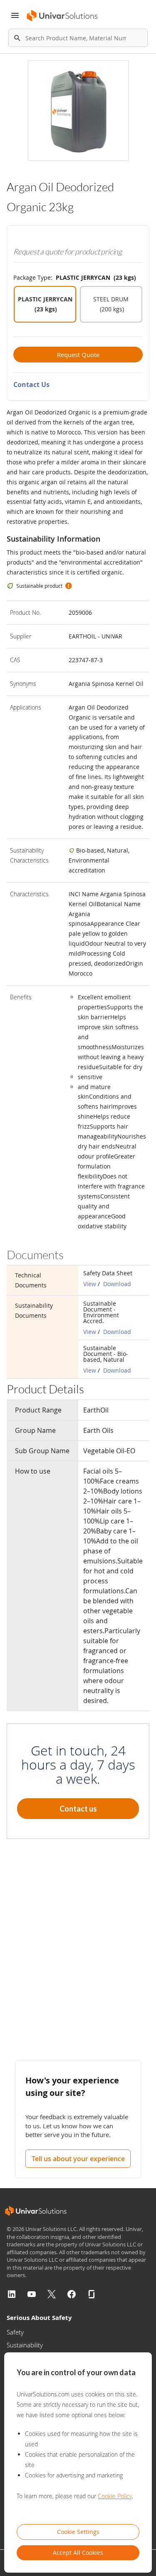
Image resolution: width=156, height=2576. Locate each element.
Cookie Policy (115, 2496)
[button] (68, 586)
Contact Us (31, 385)
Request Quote (78, 355)
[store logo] (62, 16)
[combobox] (78, 38)
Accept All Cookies (78, 2553)
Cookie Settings (78, 2532)
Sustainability (25, 2345)
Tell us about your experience (78, 2159)
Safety (15, 2332)
